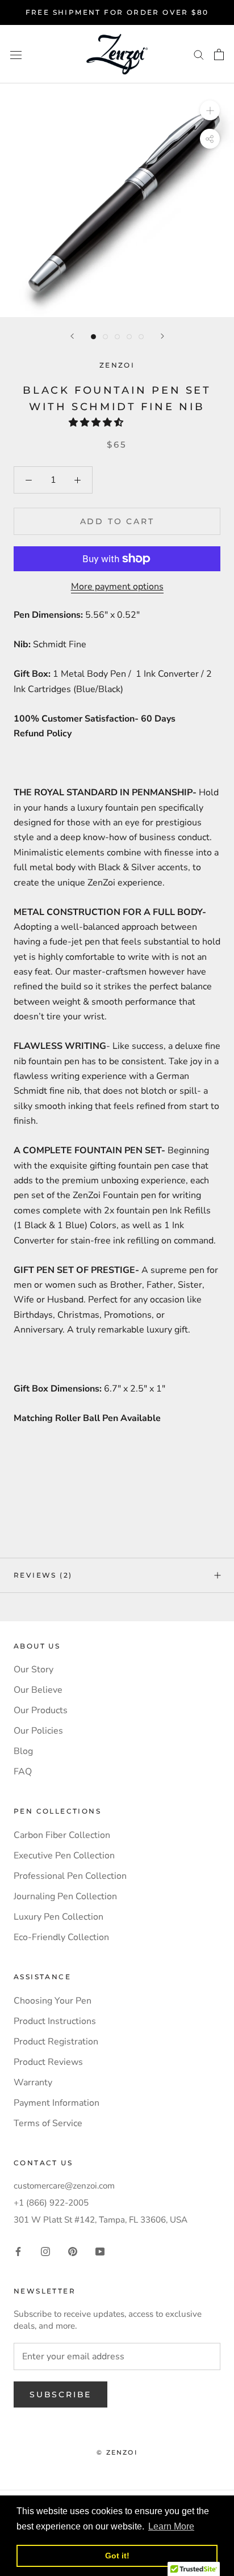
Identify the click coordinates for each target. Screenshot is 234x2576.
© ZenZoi (117, 2452)
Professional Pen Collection (70, 1876)
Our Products (41, 1710)
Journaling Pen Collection (65, 1896)
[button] (97, 423)
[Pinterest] (73, 2251)
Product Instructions (55, 2021)
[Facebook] (18, 2251)
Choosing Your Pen (53, 2001)
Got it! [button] (117, 2556)
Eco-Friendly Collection (61, 1937)
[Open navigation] (16, 54)
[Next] (162, 336)
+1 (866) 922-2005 (51, 2203)
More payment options (117, 587)
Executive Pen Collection (64, 1856)
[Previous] (72, 336)
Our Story (34, 1669)
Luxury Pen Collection (58, 1917)
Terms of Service (48, 2123)
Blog (23, 1751)
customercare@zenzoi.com (64, 2186)
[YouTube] (100, 2251)
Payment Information (57, 2103)
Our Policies (38, 1731)
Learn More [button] (171, 2526)
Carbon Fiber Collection (62, 1835)
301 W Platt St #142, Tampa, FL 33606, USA (101, 2220)
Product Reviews (48, 2062)
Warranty (33, 2082)
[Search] (199, 54)
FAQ (23, 1772)
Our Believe (38, 1690)
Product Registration (56, 2042)
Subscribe (60, 2394)
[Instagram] (45, 2251)
